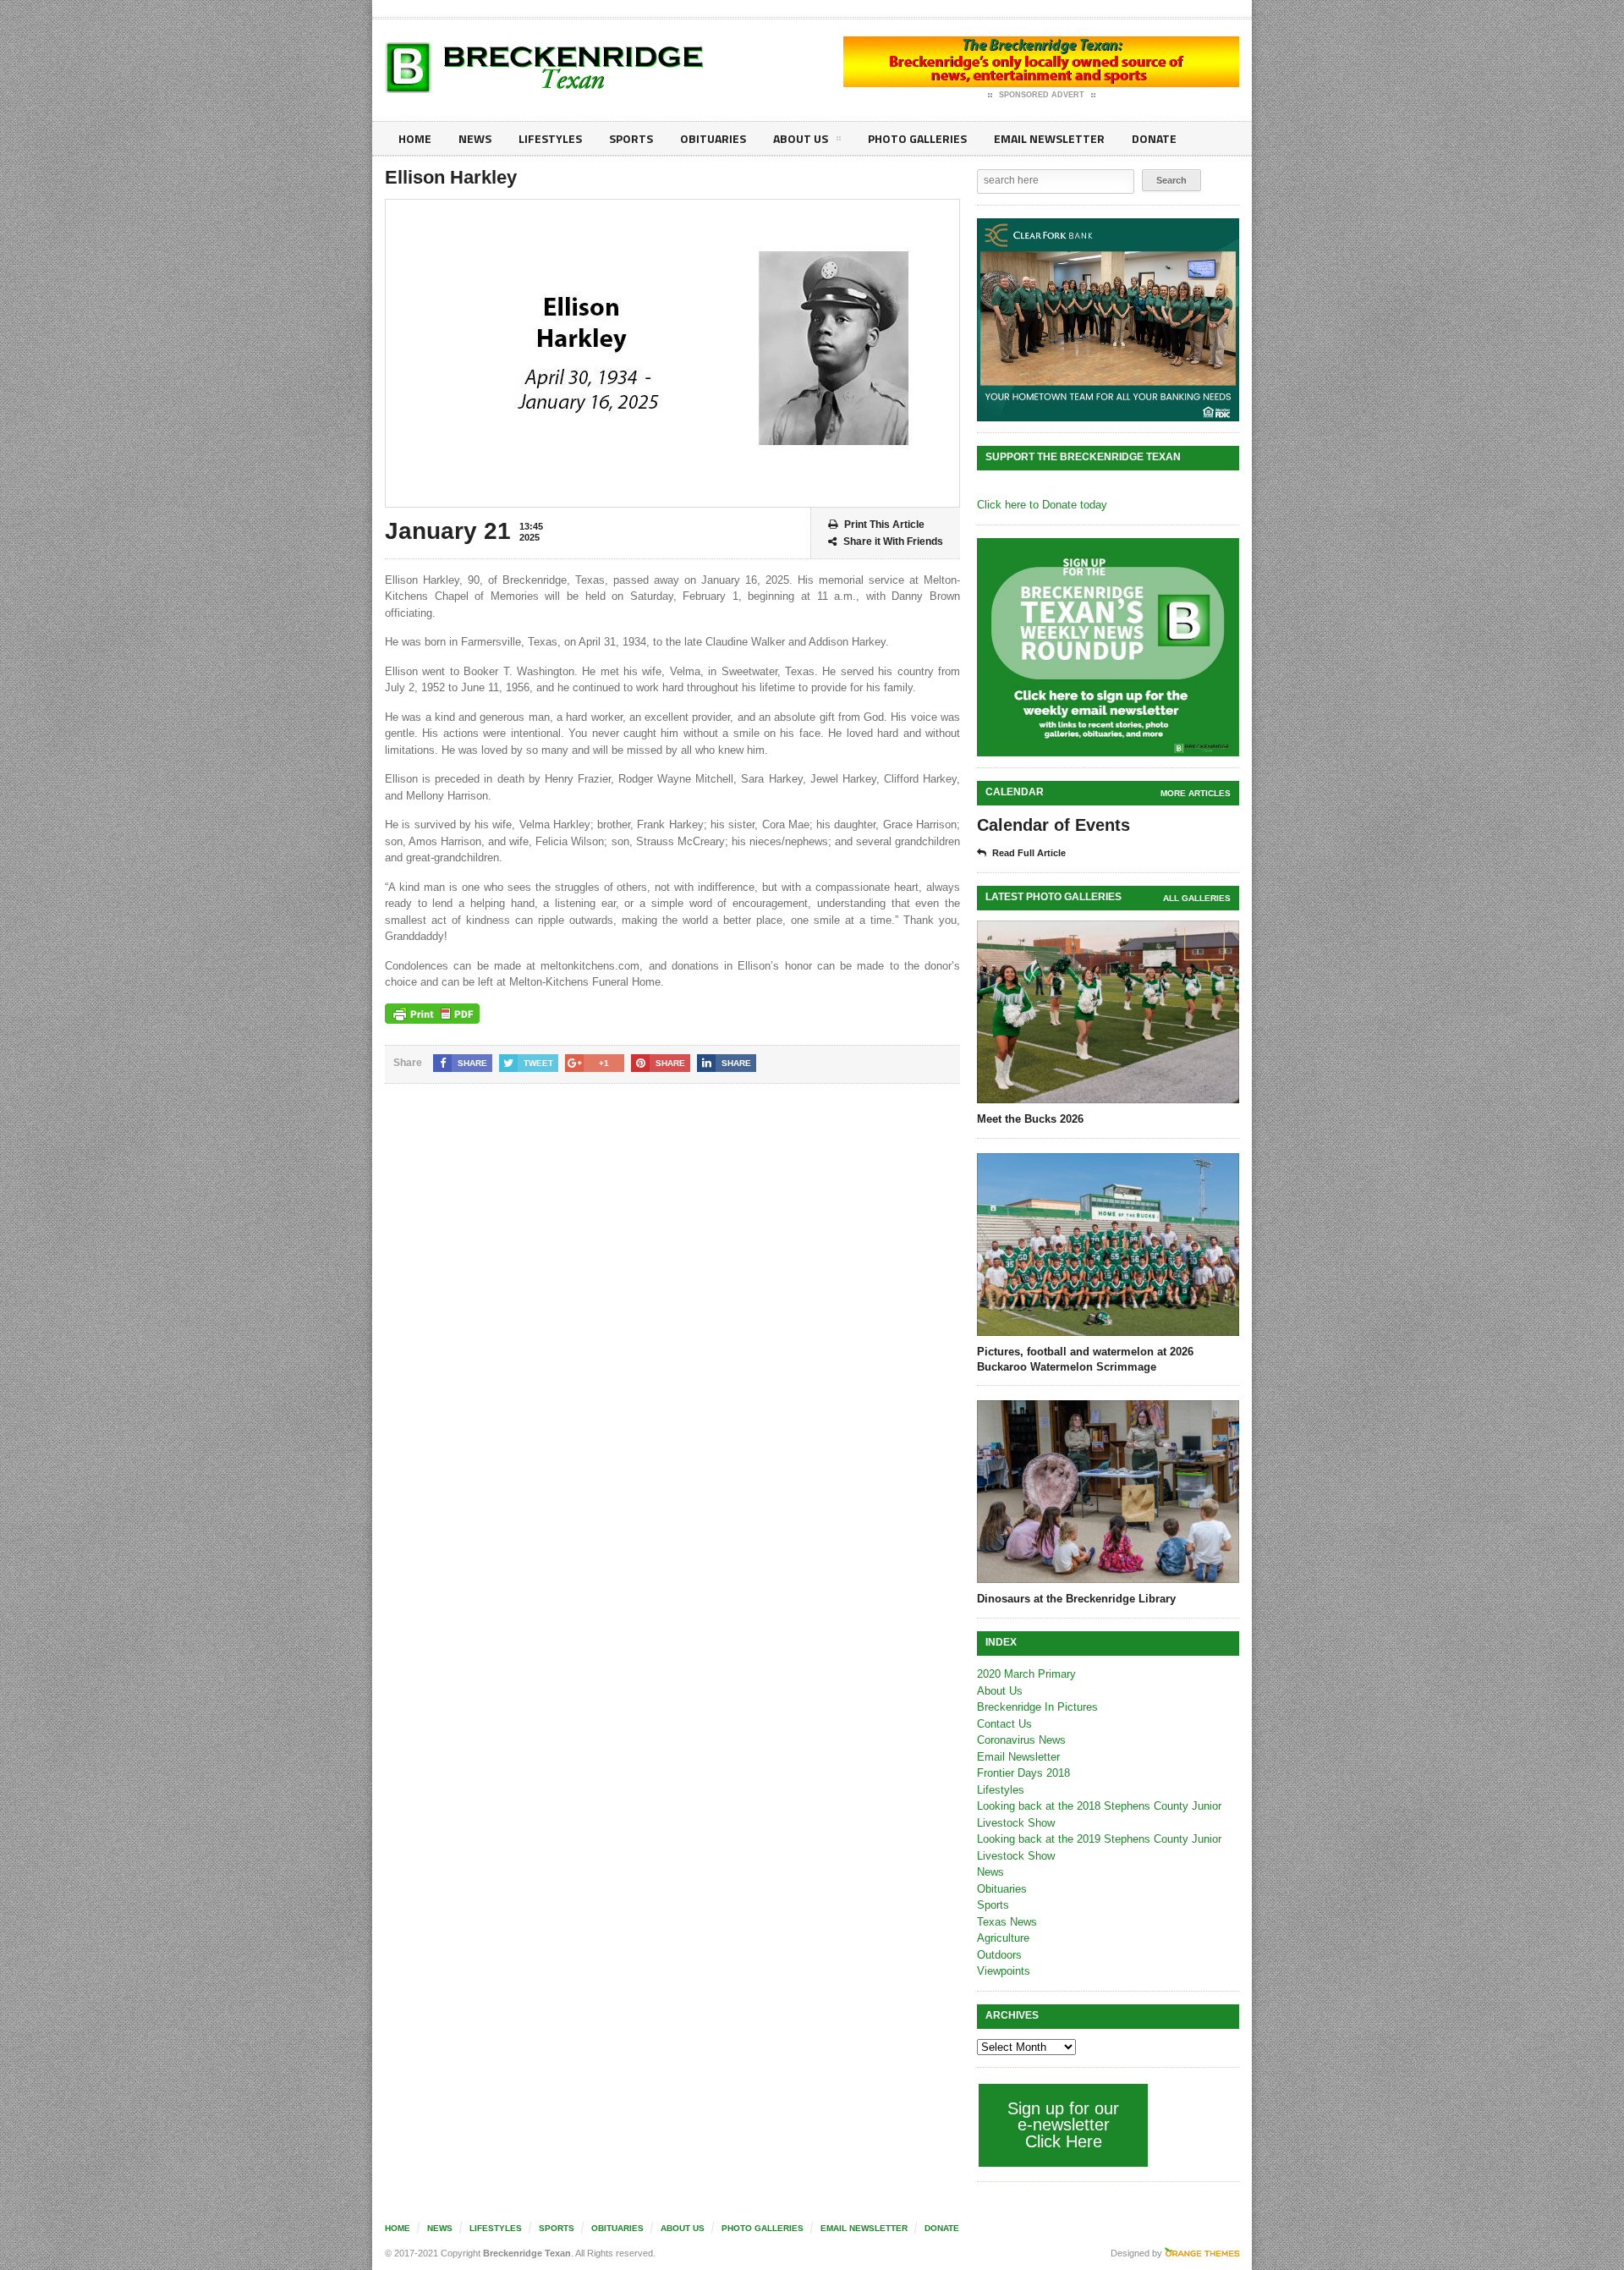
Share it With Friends (893, 541)
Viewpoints (1004, 1971)
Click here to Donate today (1042, 505)
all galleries (1197, 898)
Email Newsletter (1049, 138)
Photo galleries (917, 138)
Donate (1154, 138)
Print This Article (884, 525)
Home (415, 138)
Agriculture (1003, 1938)
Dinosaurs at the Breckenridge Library (1076, 1599)
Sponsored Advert (1042, 95)
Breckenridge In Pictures (1037, 1707)
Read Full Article (1029, 853)
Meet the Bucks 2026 (1030, 1119)
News (475, 138)
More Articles (1196, 793)
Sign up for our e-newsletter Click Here (1063, 2125)
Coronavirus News (1021, 1740)
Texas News (1007, 1922)
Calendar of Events (1053, 825)
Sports (631, 138)
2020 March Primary (1026, 1674)
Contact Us (1004, 1724)
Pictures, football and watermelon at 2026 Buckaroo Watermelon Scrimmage (1085, 1359)
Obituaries (713, 138)
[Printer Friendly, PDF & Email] (432, 1014)
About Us (801, 138)
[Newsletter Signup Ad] (1108, 647)
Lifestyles (550, 138)
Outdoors (999, 1955)
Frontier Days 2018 (1023, 1773)
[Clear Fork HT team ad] (1108, 320)
